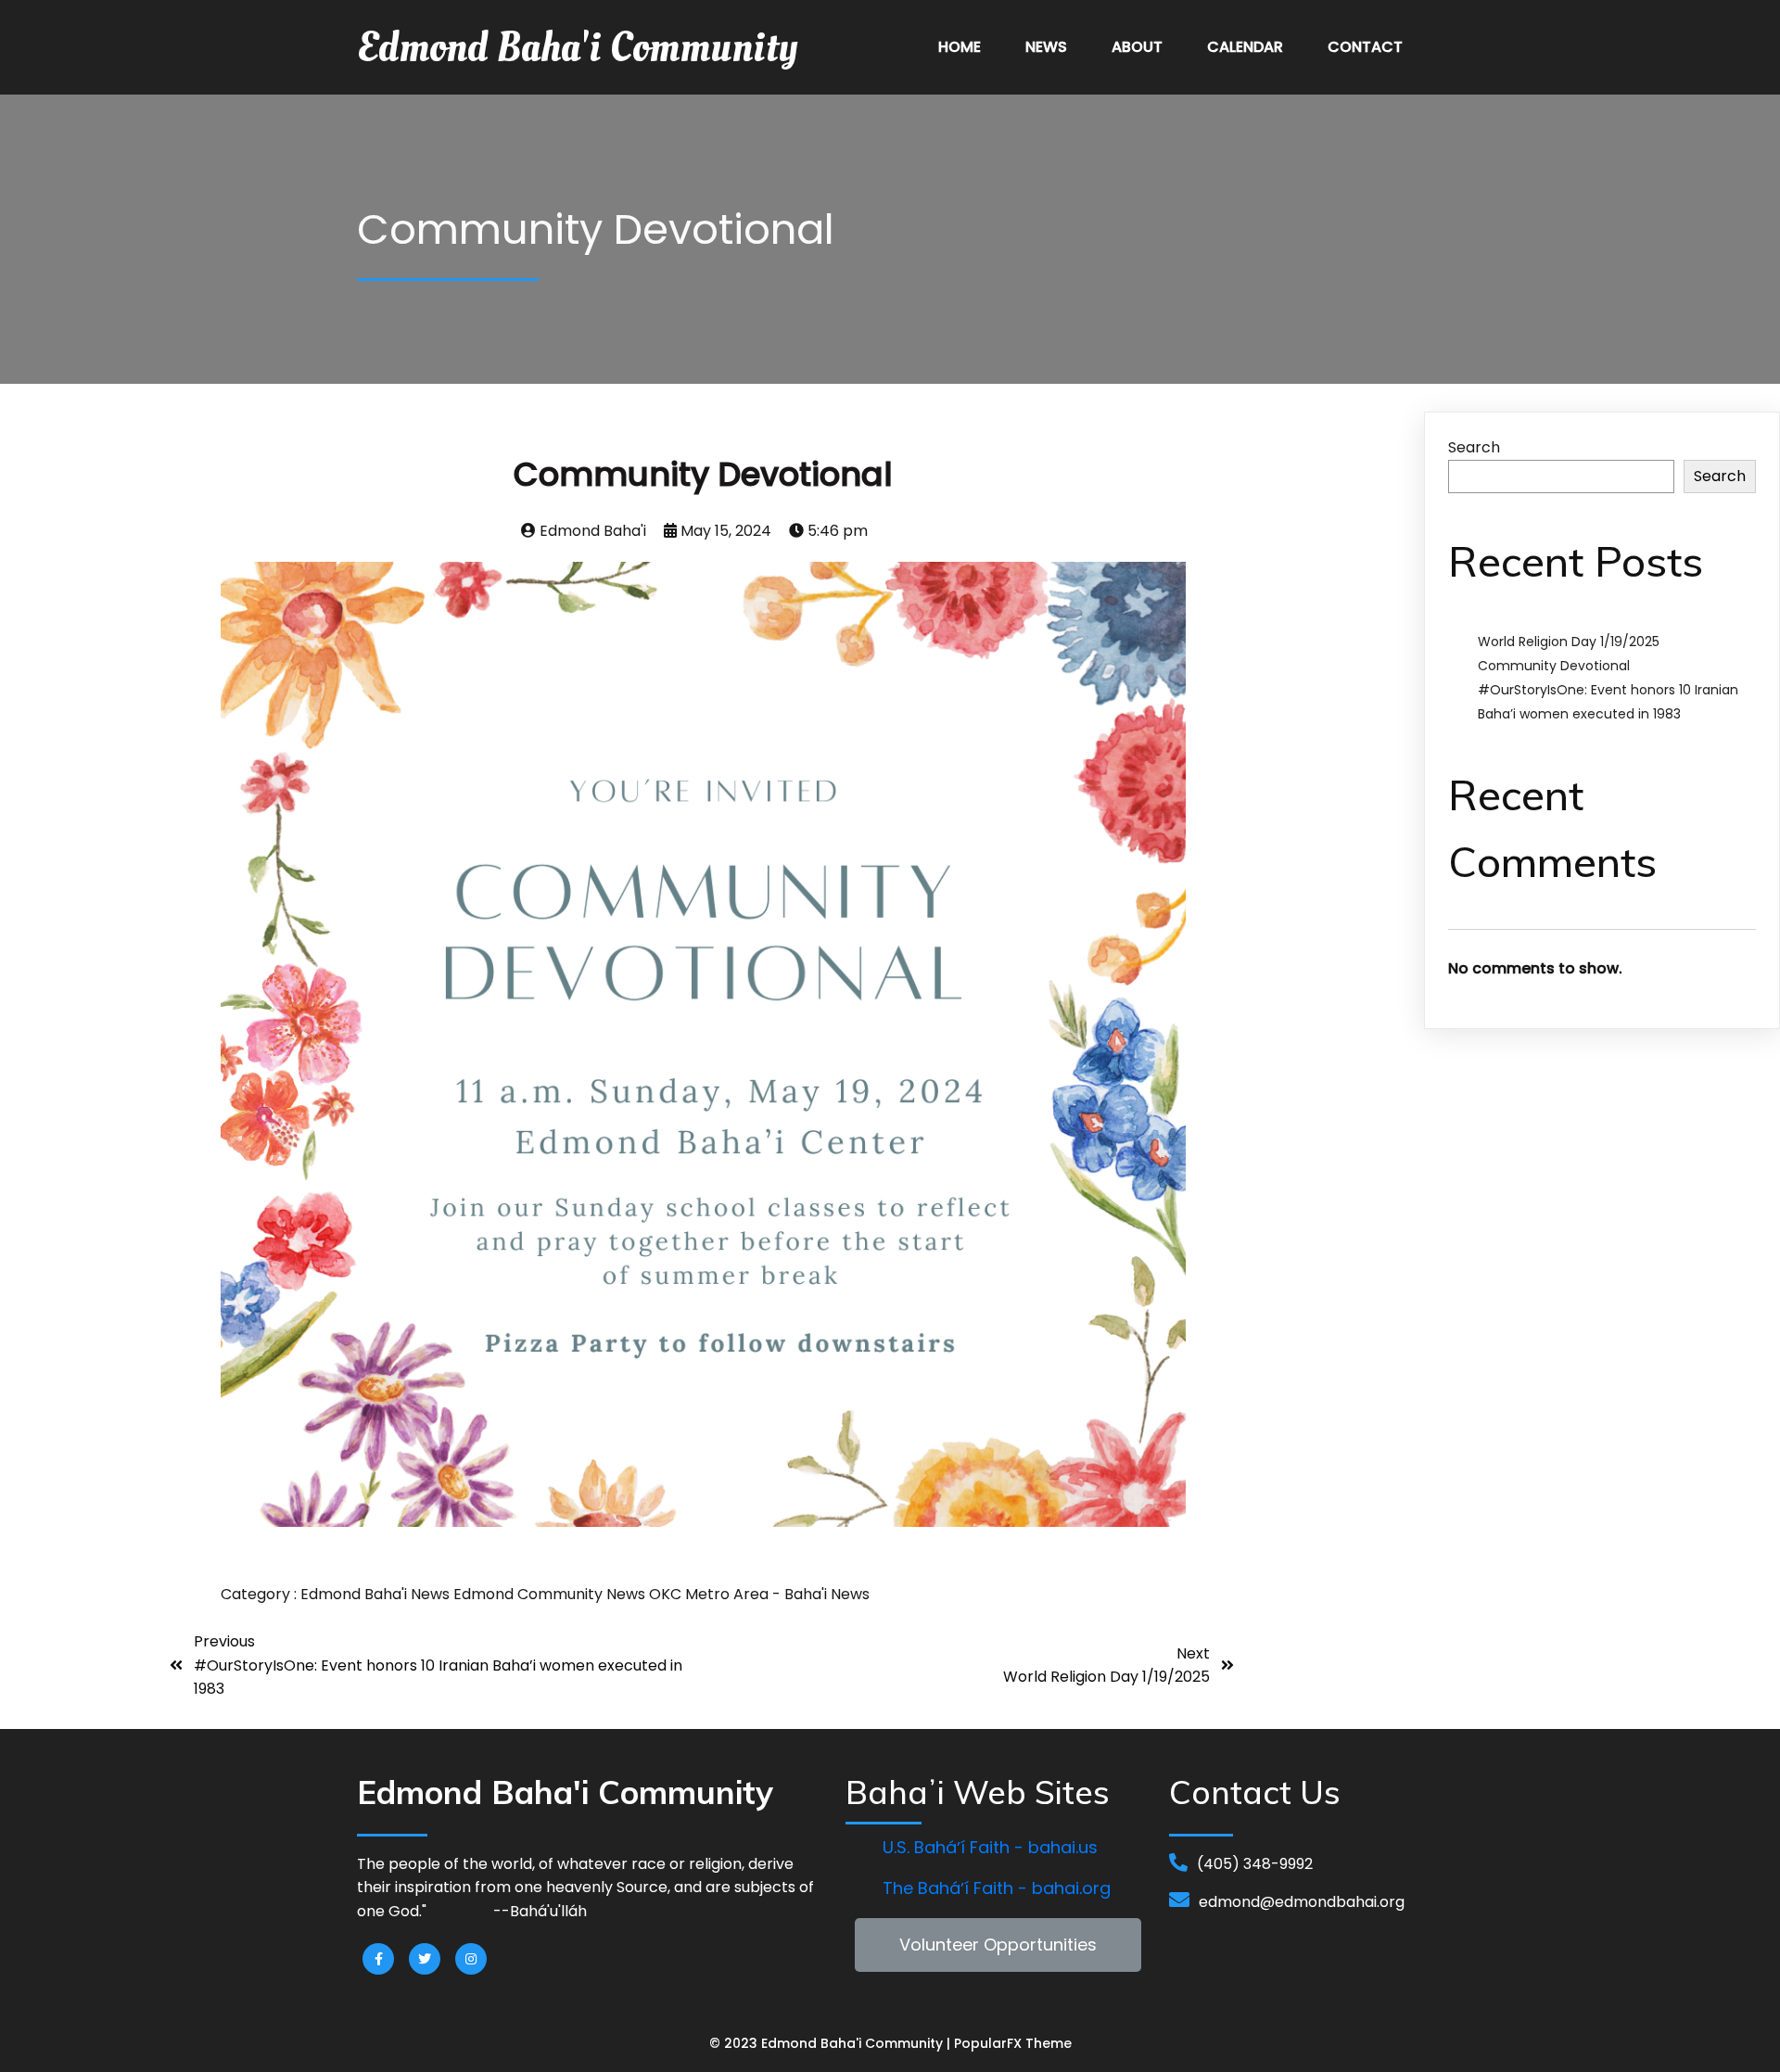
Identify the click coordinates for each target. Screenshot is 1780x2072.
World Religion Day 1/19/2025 (1569, 642)
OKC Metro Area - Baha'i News (759, 1594)
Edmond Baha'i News (377, 1594)
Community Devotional (1554, 666)
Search (1474, 447)
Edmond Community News (551, 1594)
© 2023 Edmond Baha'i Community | (832, 2043)
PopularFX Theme (1013, 2043)
